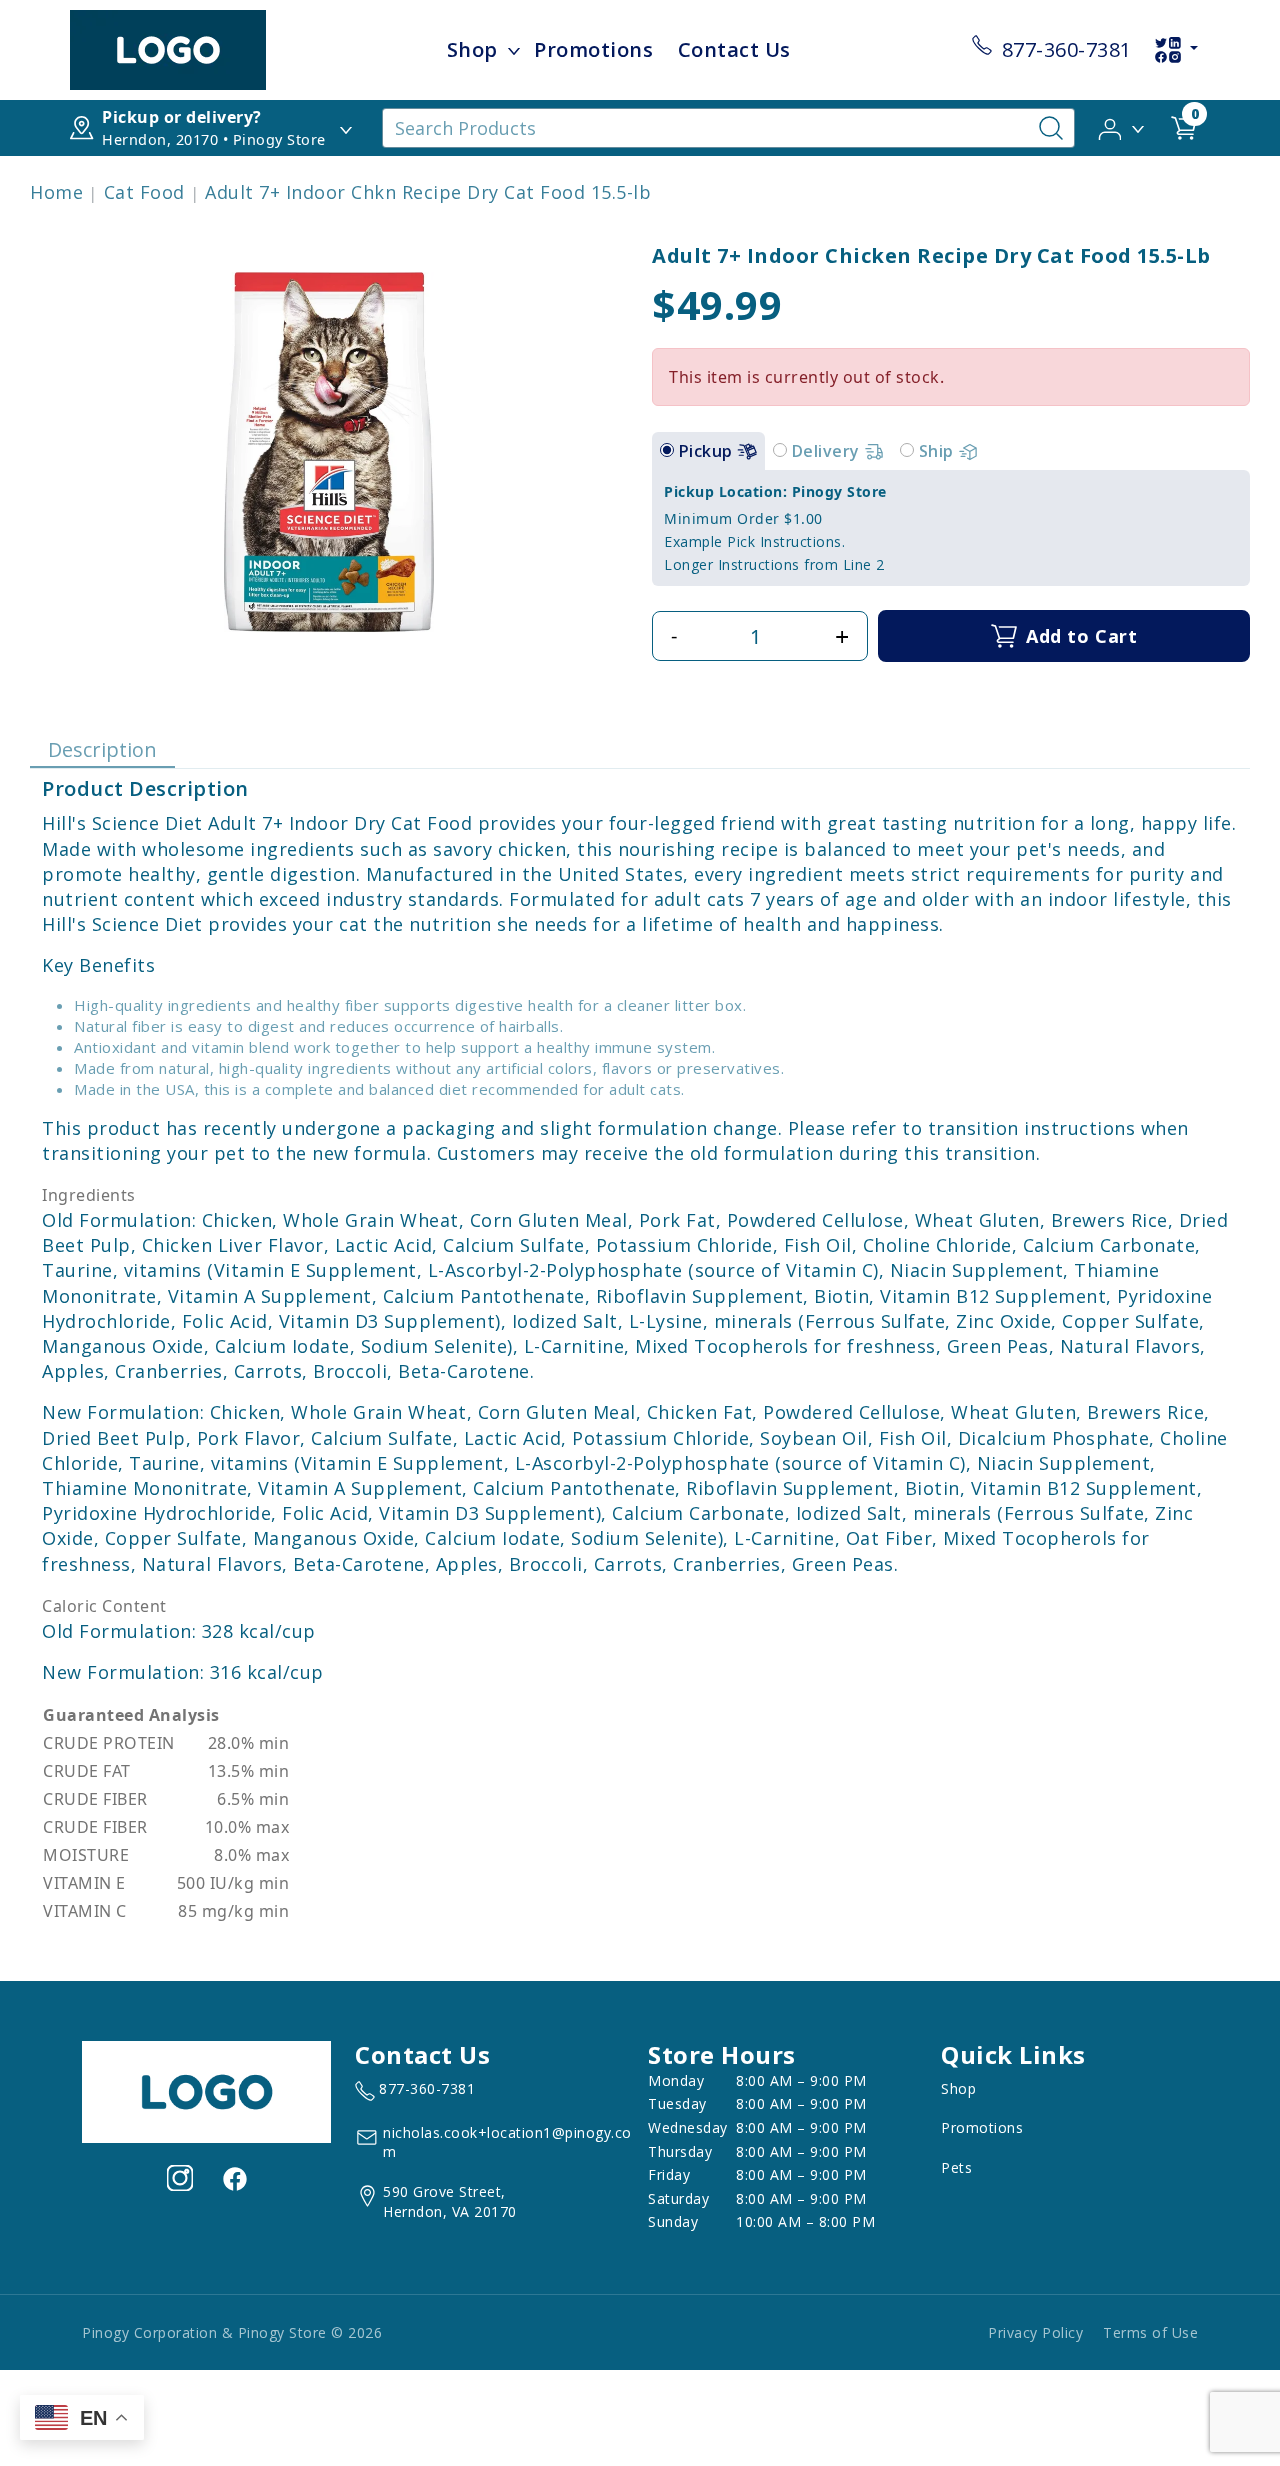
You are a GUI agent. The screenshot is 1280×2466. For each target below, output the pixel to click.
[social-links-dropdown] (1176, 50)
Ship (939, 451)
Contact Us (734, 49)
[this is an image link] (206, 2090)
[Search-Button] (1051, 128)
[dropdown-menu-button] (514, 50)
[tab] (667, 450)
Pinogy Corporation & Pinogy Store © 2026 (232, 2332)
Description (102, 749)
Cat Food (144, 192)
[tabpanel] (951, 528)
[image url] (168, 48)
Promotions (593, 49)
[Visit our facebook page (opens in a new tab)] (234, 2178)
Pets (956, 2167)
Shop (472, 49)
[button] (1122, 127)
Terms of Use (1150, 2332)
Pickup (708, 451)
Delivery (828, 451)
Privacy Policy (1035, 2332)
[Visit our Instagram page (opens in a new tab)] (180, 2178)
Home (56, 192)
